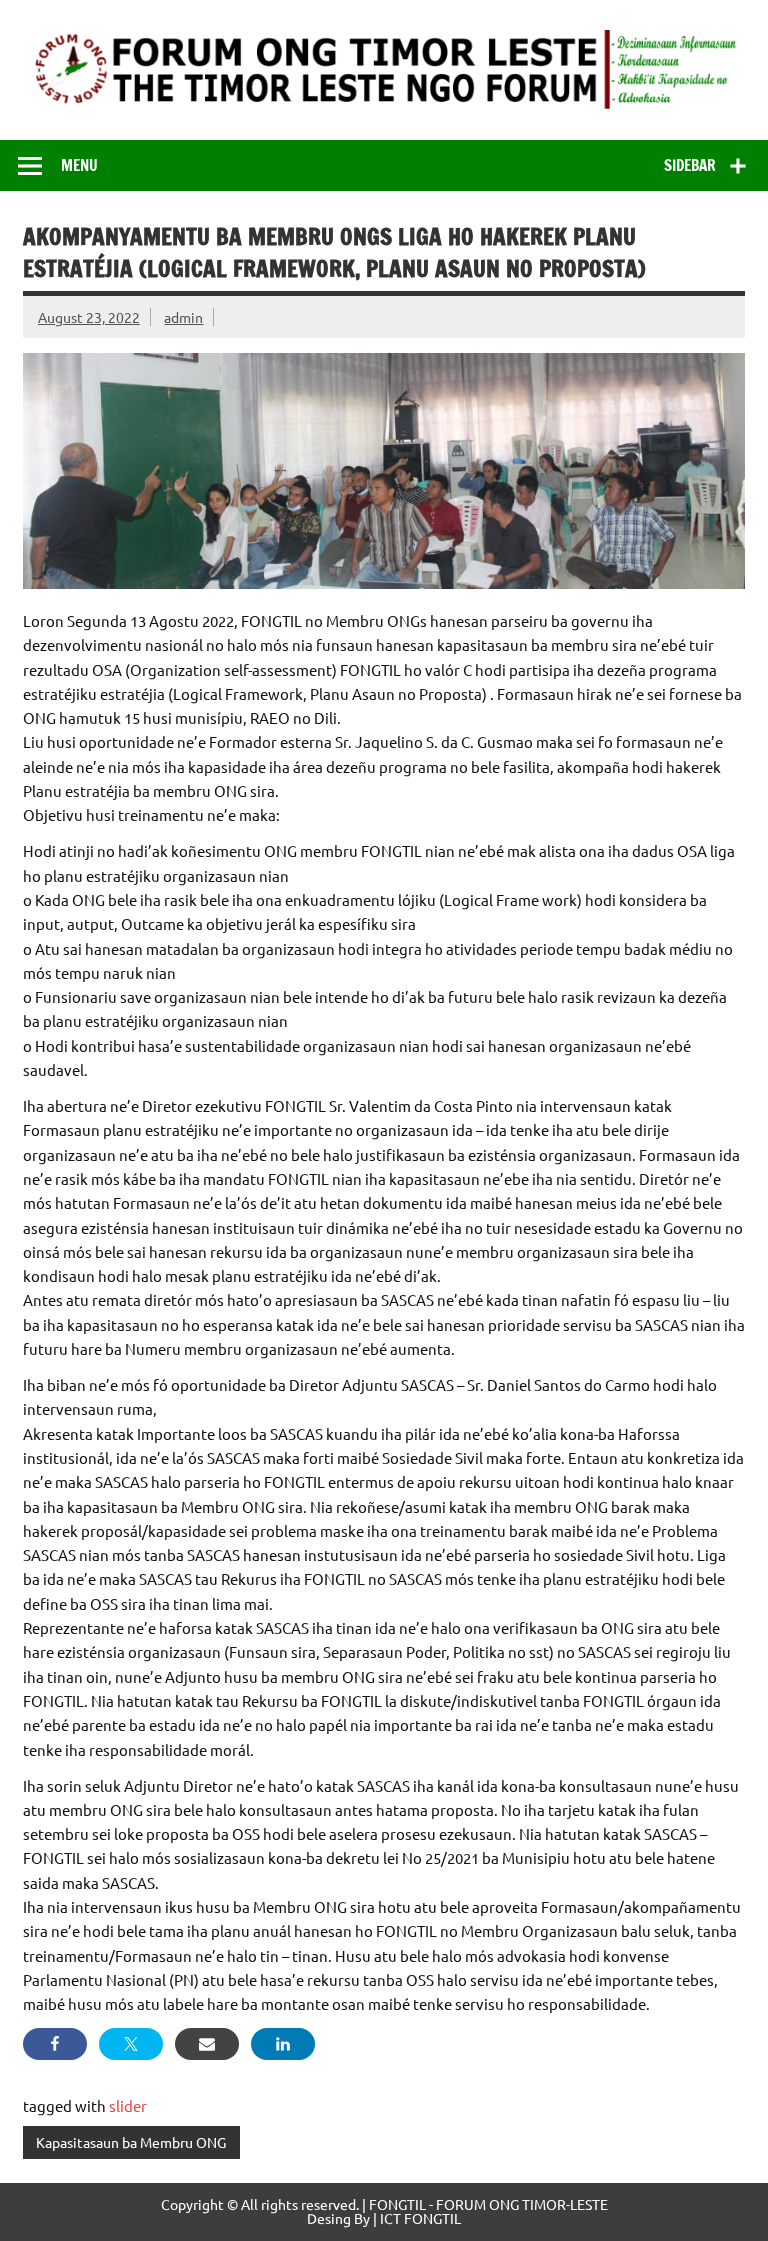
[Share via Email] (207, 2044)
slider (128, 2105)
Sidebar (690, 165)
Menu (79, 165)
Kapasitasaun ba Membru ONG (131, 2142)
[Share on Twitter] (131, 2044)
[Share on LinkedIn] (283, 2044)
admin (183, 317)
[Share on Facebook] (55, 2044)
